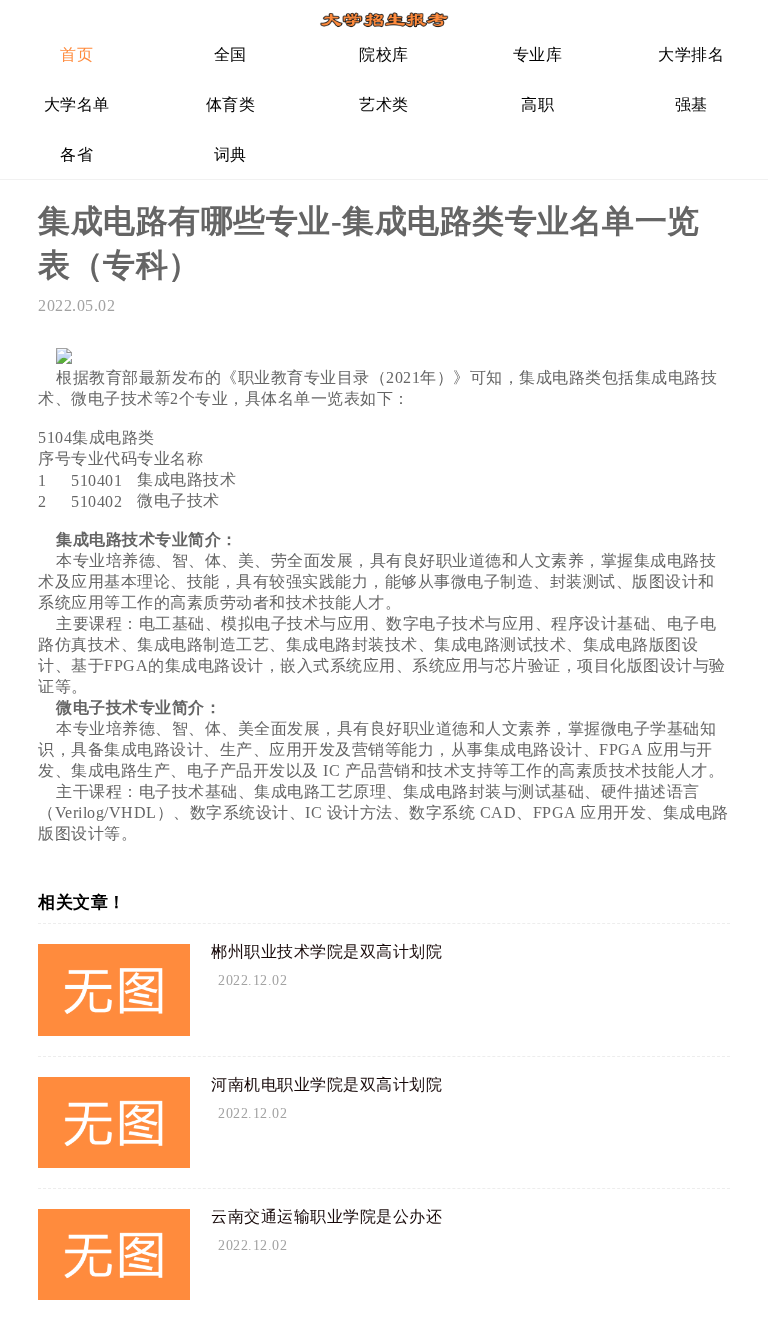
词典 (230, 154)
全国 (230, 54)
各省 (76, 154)
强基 (691, 104)
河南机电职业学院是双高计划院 (326, 1084)
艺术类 (384, 104)
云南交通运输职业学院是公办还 (326, 1216)
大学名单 (77, 104)
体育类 (231, 104)
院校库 (384, 54)
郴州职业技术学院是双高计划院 (326, 951)
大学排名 (691, 54)
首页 (76, 54)
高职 (537, 104)
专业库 (538, 54)
